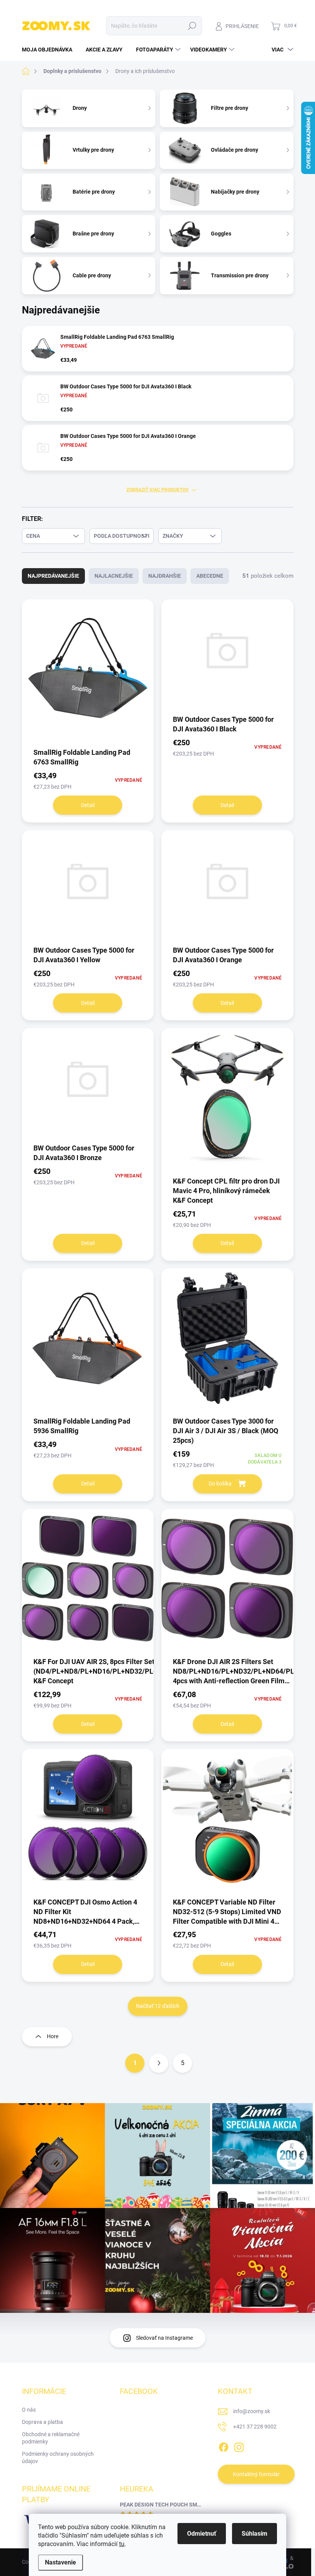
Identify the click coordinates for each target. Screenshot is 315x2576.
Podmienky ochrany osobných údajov (58, 2458)
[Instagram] (239, 2446)
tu (122, 2544)
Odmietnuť (202, 2534)
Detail (88, 805)
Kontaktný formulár (256, 2474)
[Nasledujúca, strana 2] (159, 2063)
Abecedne (210, 576)
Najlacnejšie (114, 576)
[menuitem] (50, 50)
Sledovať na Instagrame (164, 2338)
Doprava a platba (42, 2422)
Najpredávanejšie (53, 576)
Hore (53, 2036)
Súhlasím (254, 2534)
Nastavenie (61, 2562)
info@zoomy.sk (252, 2411)
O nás (29, 2410)
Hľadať (192, 26)
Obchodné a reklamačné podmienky (51, 2438)
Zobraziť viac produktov (157, 490)
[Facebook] (224, 2446)
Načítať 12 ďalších (158, 2006)
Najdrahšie (165, 576)
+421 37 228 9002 (255, 2427)
